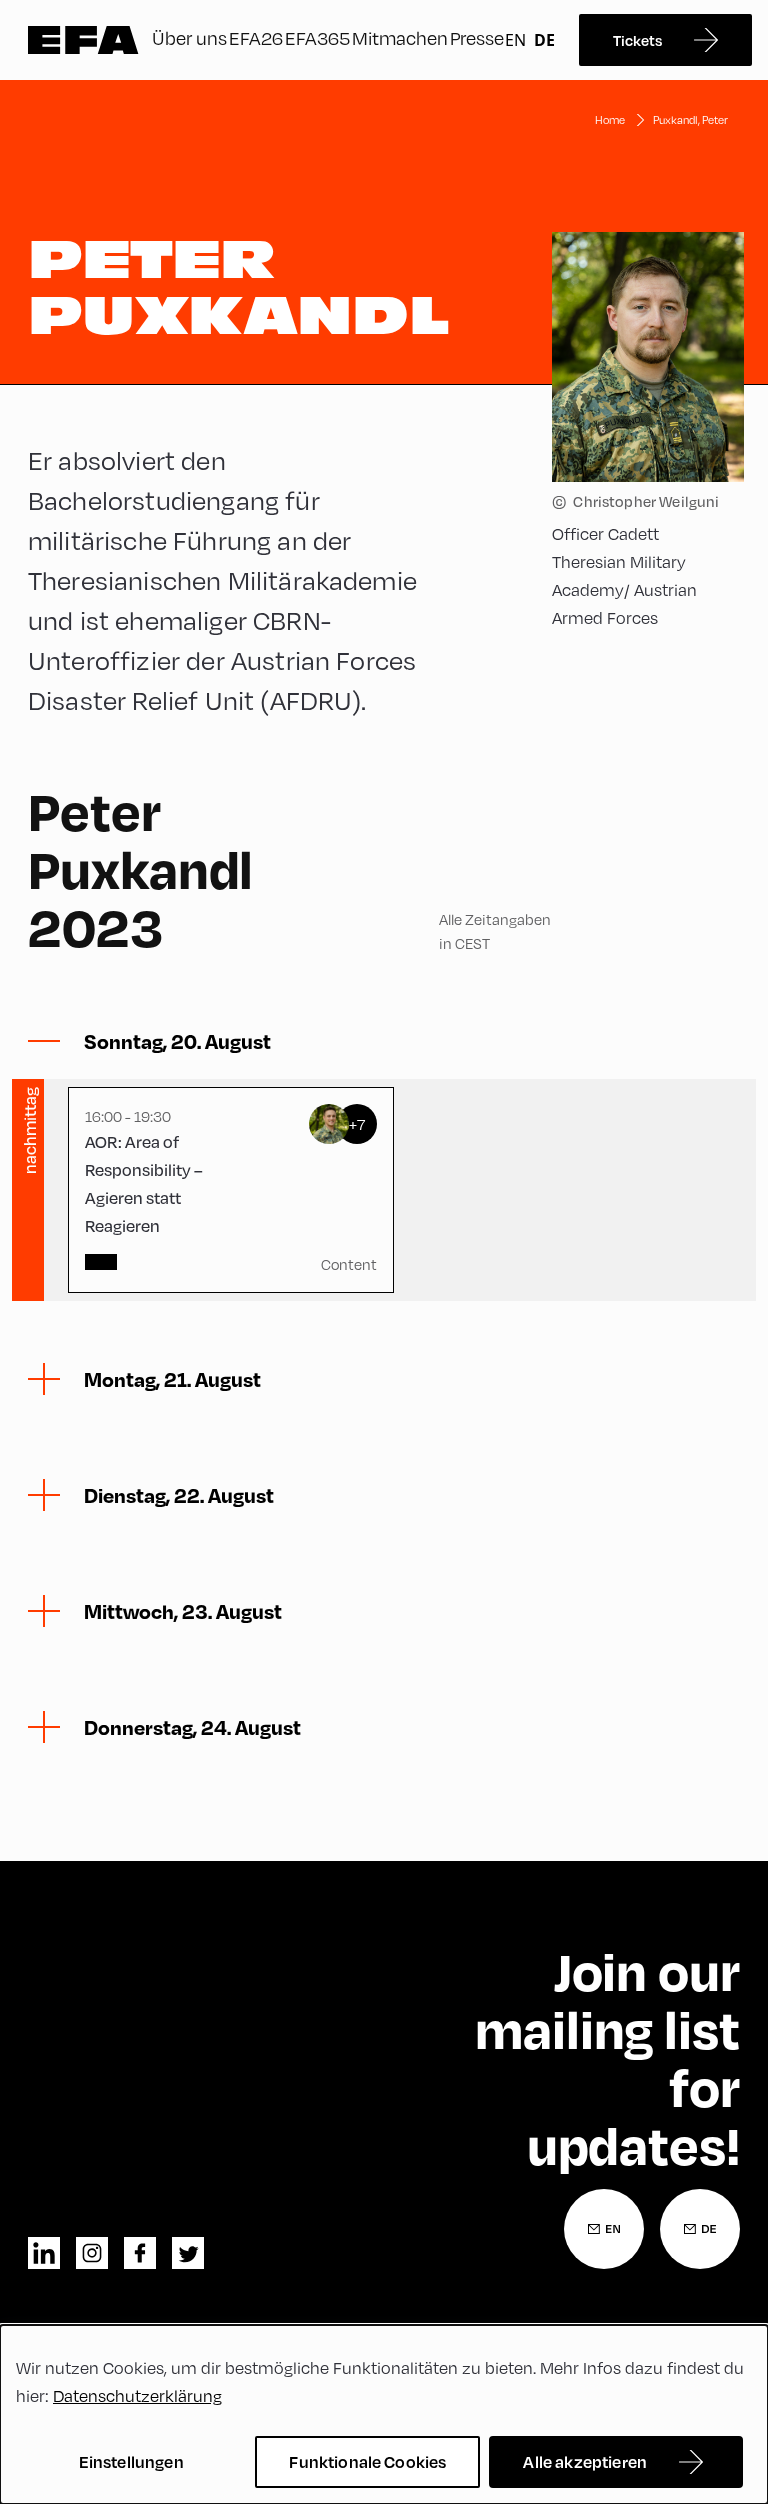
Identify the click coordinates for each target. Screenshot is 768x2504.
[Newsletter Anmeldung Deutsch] (700, 2229)
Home (610, 120)
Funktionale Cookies (367, 2461)
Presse (477, 38)
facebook (140, 2253)
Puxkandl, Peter (690, 120)
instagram (92, 2253)
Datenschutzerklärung (137, 2396)
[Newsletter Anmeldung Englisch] (604, 2229)
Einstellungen (131, 2461)
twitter (188, 2253)
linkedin (44, 2253)
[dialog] (384, 2414)
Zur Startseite (83, 40)
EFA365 (317, 38)
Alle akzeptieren (585, 2461)
